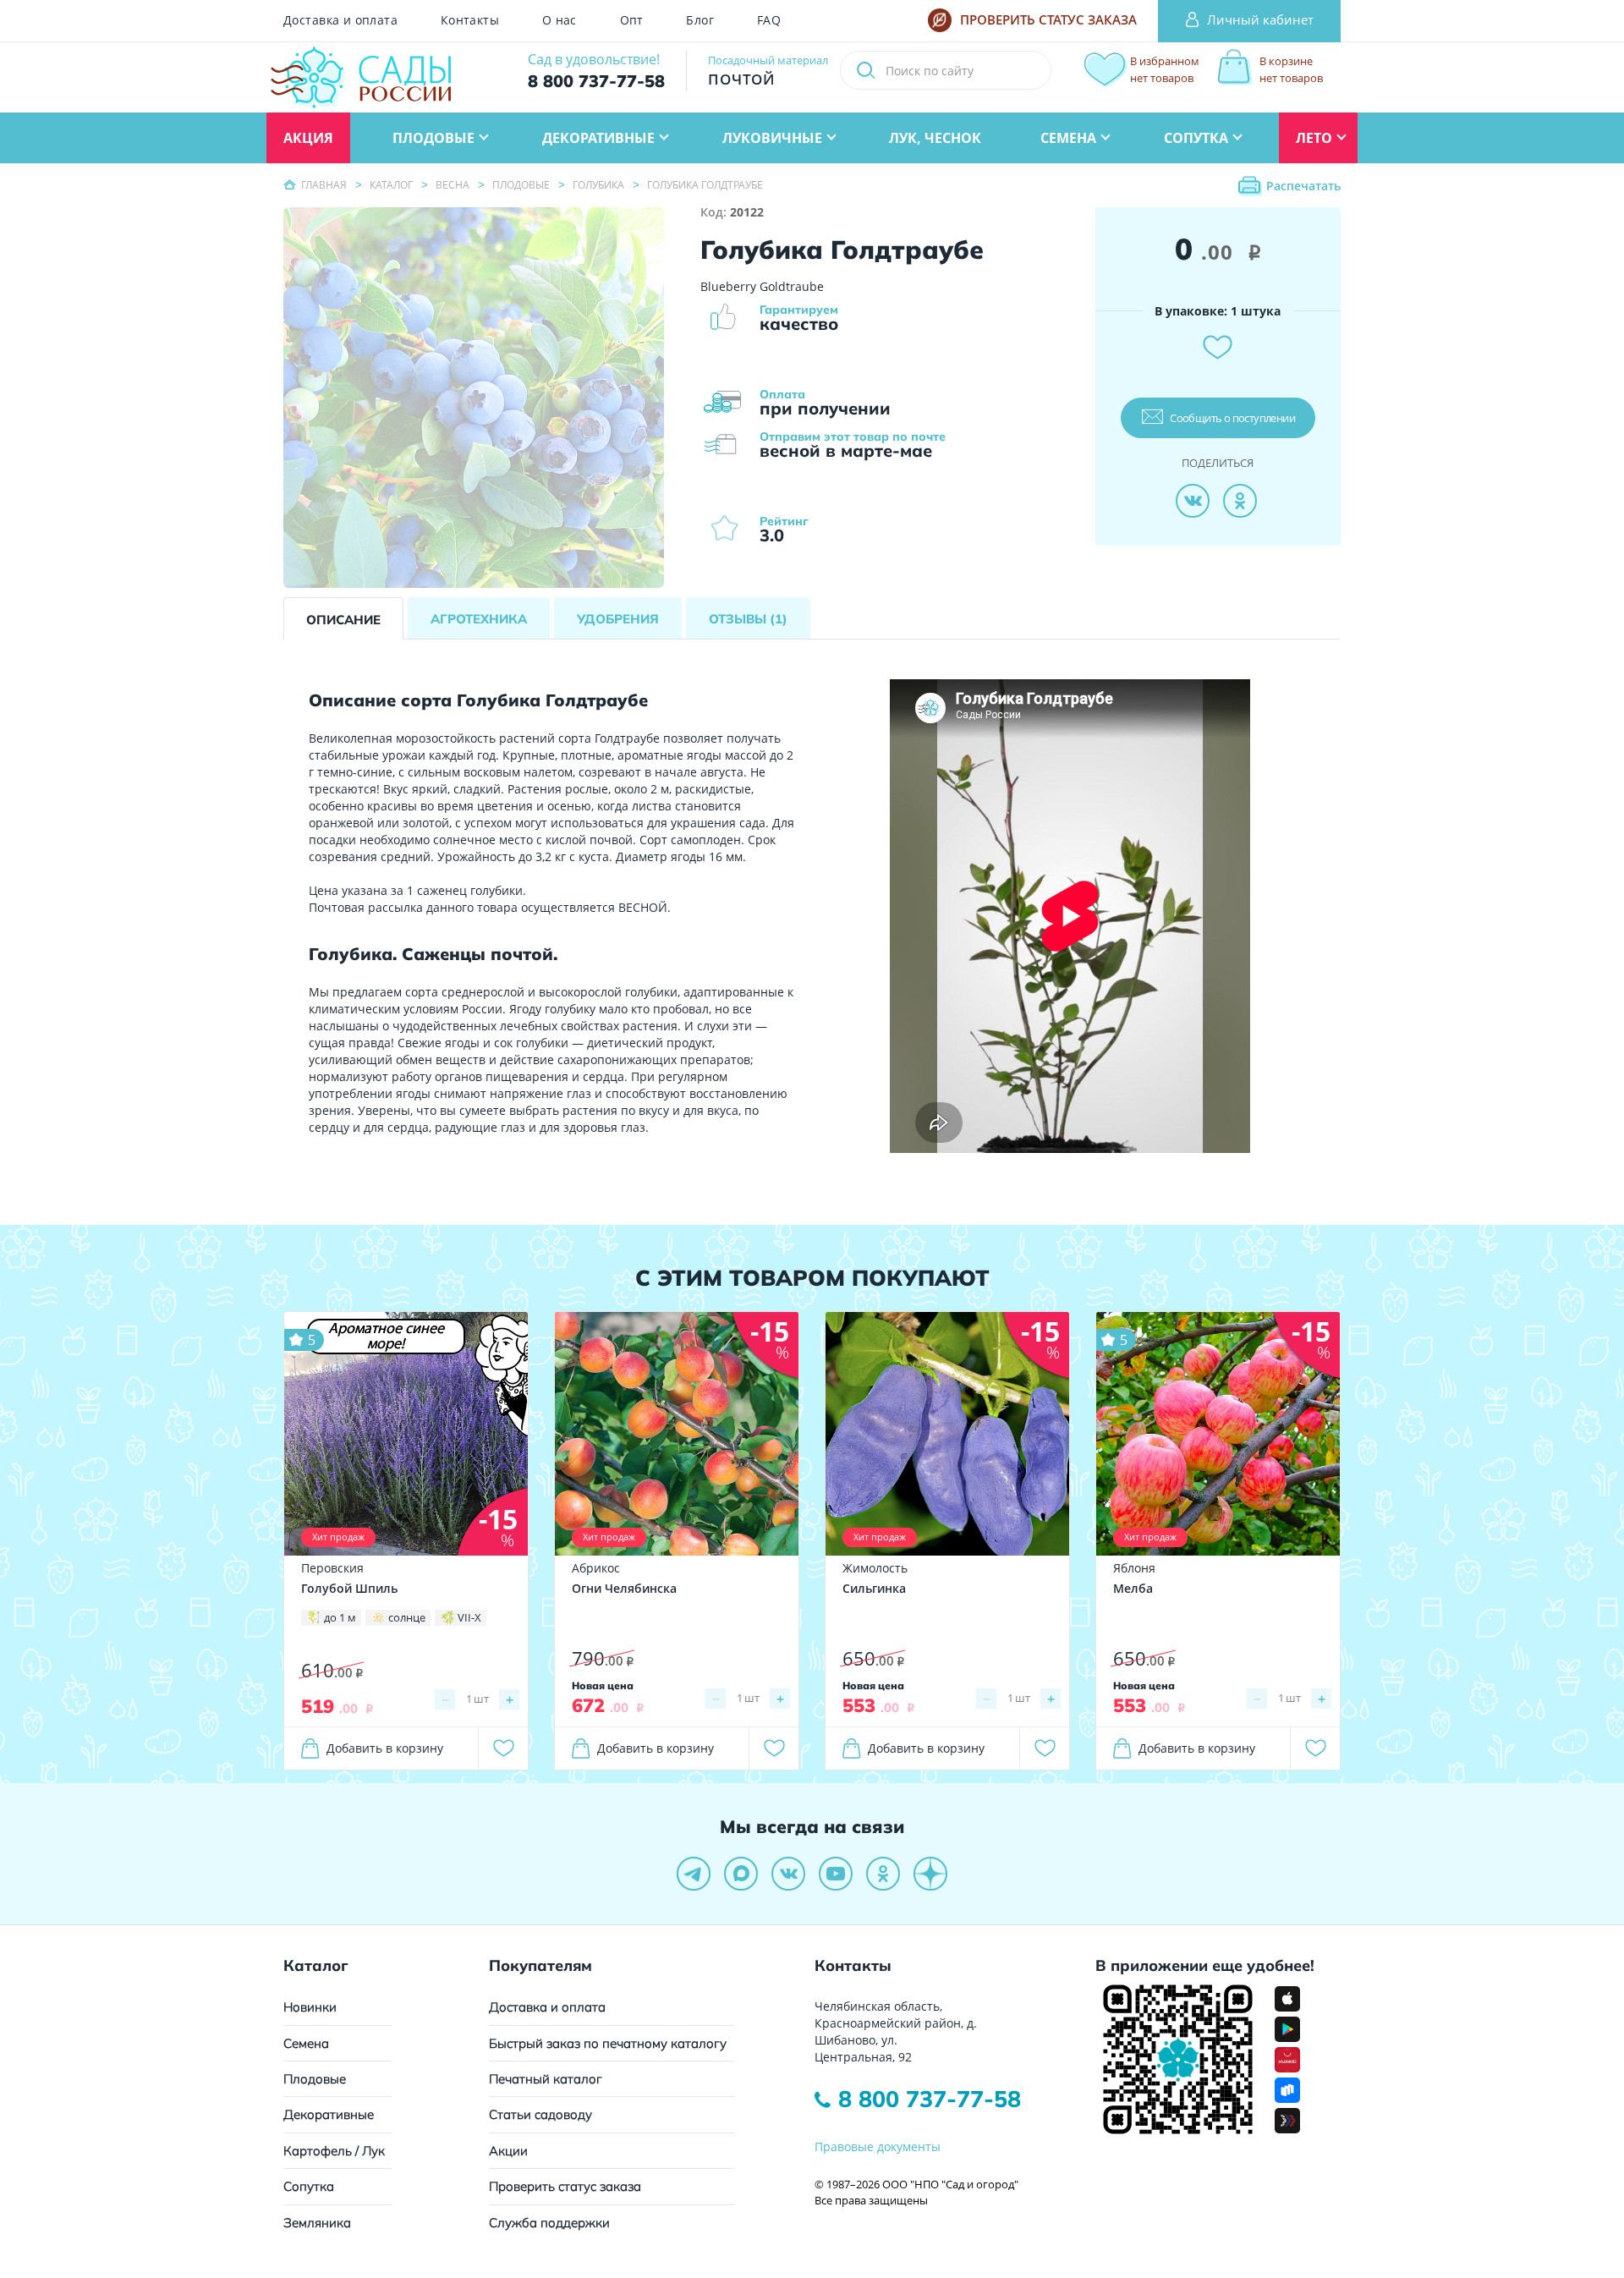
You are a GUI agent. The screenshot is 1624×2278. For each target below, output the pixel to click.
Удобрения (618, 619)
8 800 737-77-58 (930, 2099)
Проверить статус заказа (565, 2186)
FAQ (769, 20)
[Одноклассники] (1240, 501)
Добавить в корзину (385, 1748)
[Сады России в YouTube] (836, 1874)
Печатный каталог (546, 2079)
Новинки (310, 2007)
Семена (306, 2043)
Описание (343, 620)
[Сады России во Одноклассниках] (883, 1874)
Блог (700, 20)
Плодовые (315, 2079)
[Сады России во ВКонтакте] (788, 1874)
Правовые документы (878, 2146)
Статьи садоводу (540, 2114)
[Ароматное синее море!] (406, 1433)
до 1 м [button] (340, 1617)
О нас (560, 20)
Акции (508, 2151)
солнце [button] (407, 1617)
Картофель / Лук (334, 2151)
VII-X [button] (469, 1617)
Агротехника (479, 619)
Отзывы (748, 619)
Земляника (317, 2223)
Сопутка (309, 2186)
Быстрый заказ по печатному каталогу (608, 2043)
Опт (632, 20)
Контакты (470, 20)
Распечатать (1303, 186)
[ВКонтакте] (1193, 501)
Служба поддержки (549, 2223)
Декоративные (329, 2114)
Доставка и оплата (340, 20)
